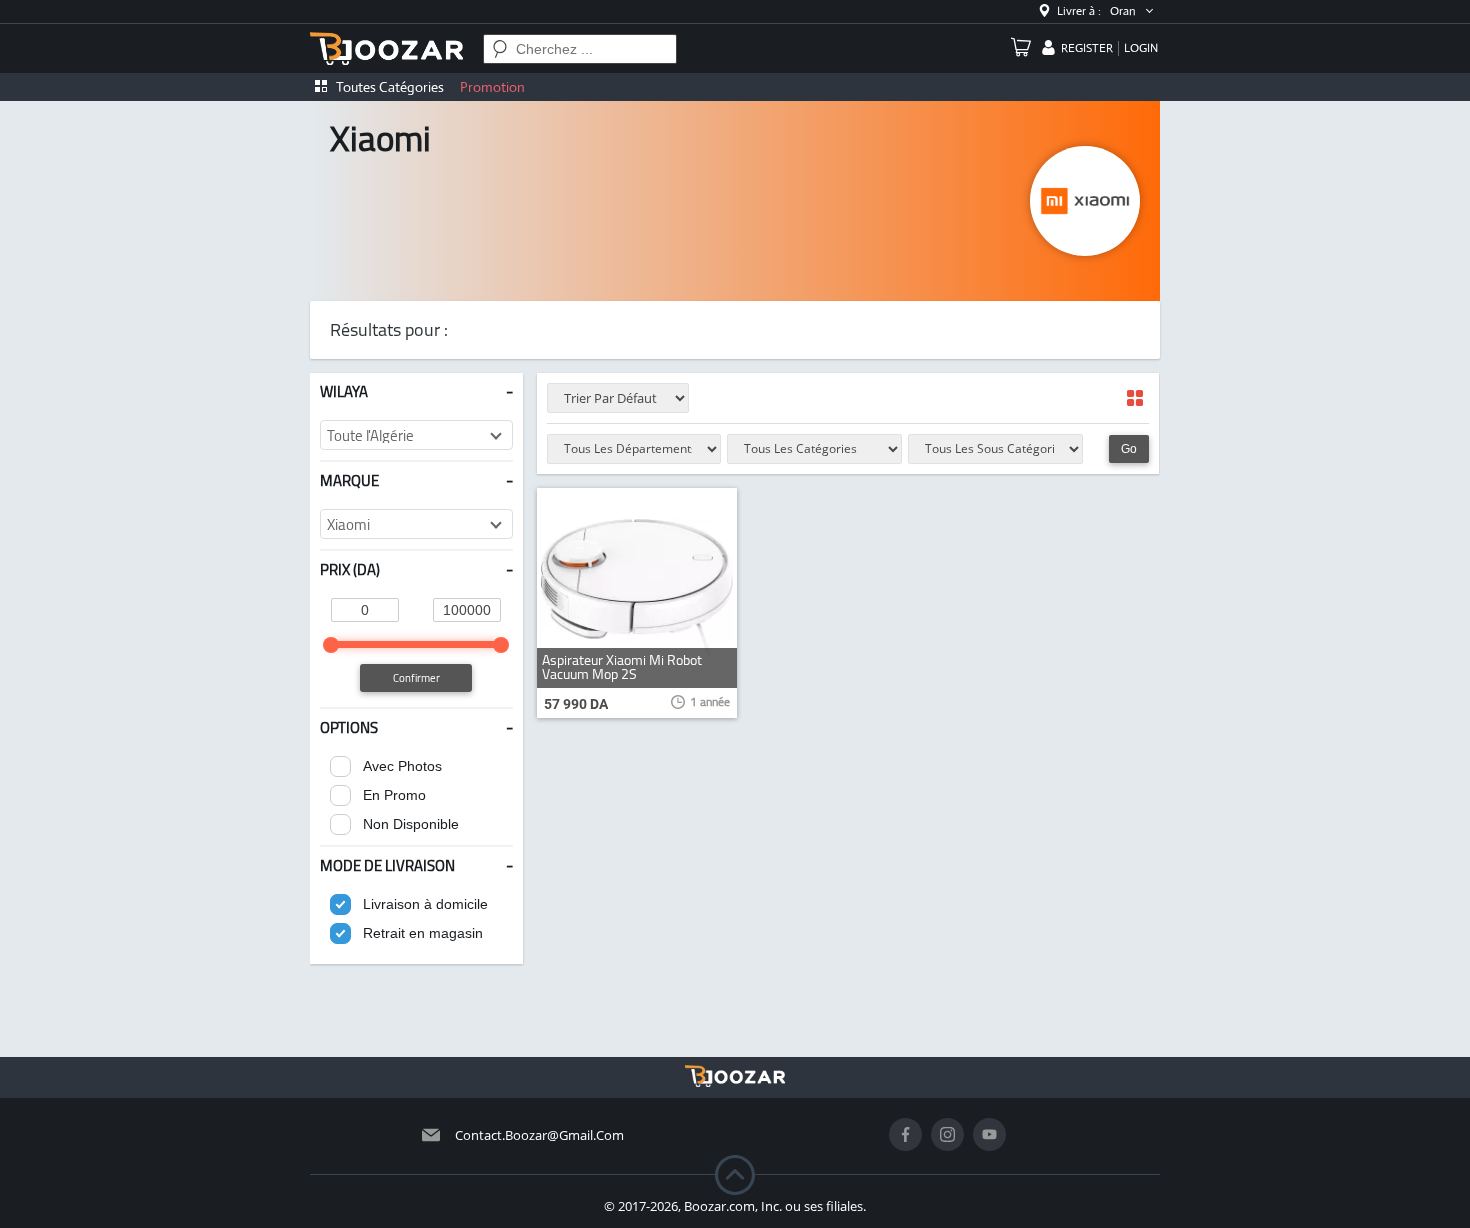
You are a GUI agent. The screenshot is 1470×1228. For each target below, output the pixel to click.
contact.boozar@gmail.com (539, 1135)
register (1087, 48)
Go (1129, 449)
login (1141, 48)
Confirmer (416, 678)
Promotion (492, 87)
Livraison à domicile (425, 904)
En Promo (394, 795)
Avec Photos (402, 766)
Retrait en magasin (423, 933)
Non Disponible (411, 824)
